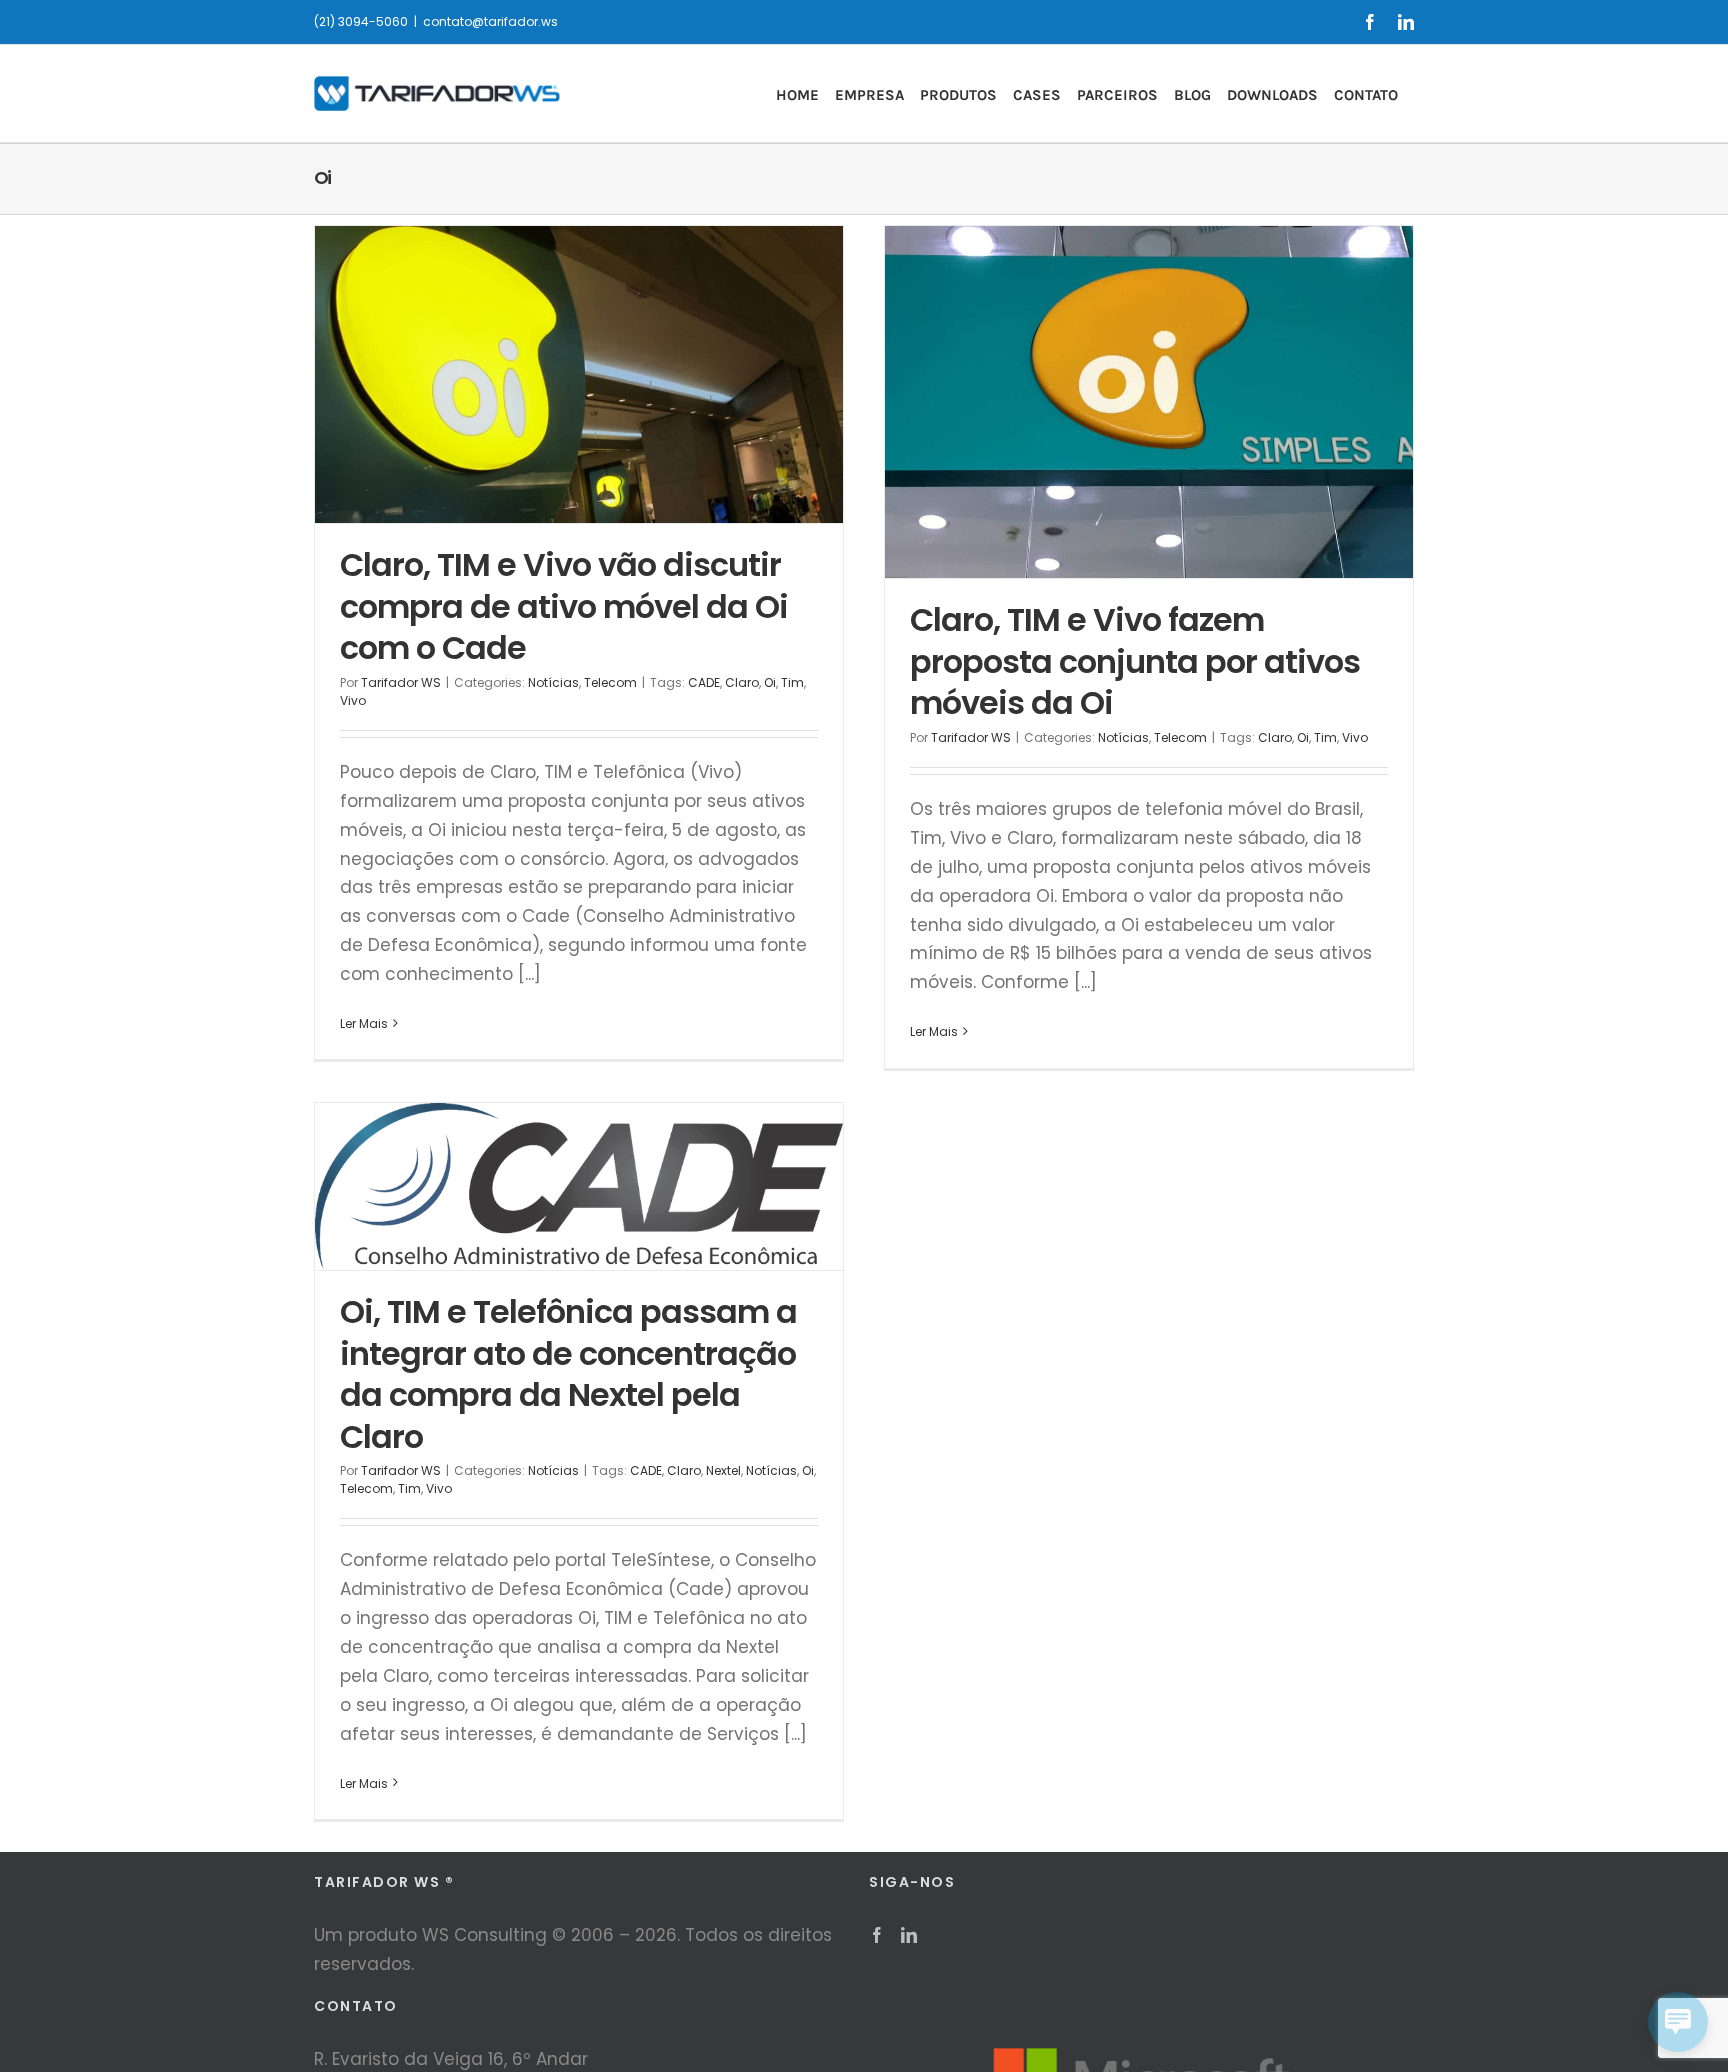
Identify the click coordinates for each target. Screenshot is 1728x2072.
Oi (770, 682)
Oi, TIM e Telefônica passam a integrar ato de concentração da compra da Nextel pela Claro (568, 1374)
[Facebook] (877, 1935)
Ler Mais (364, 1023)
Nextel (723, 1470)
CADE (704, 682)
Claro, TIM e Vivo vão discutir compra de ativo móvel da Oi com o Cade (564, 606)
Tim (792, 682)
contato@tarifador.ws (490, 21)
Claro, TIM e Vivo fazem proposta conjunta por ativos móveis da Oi (1135, 661)
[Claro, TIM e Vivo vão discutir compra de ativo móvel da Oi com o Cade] (579, 374)
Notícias (553, 682)
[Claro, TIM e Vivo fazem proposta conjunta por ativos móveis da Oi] (1149, 402)
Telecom (610, 682)
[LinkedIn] (909, 1935)
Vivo (353, 700)
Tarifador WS (401, 682)
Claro (742, 682)
